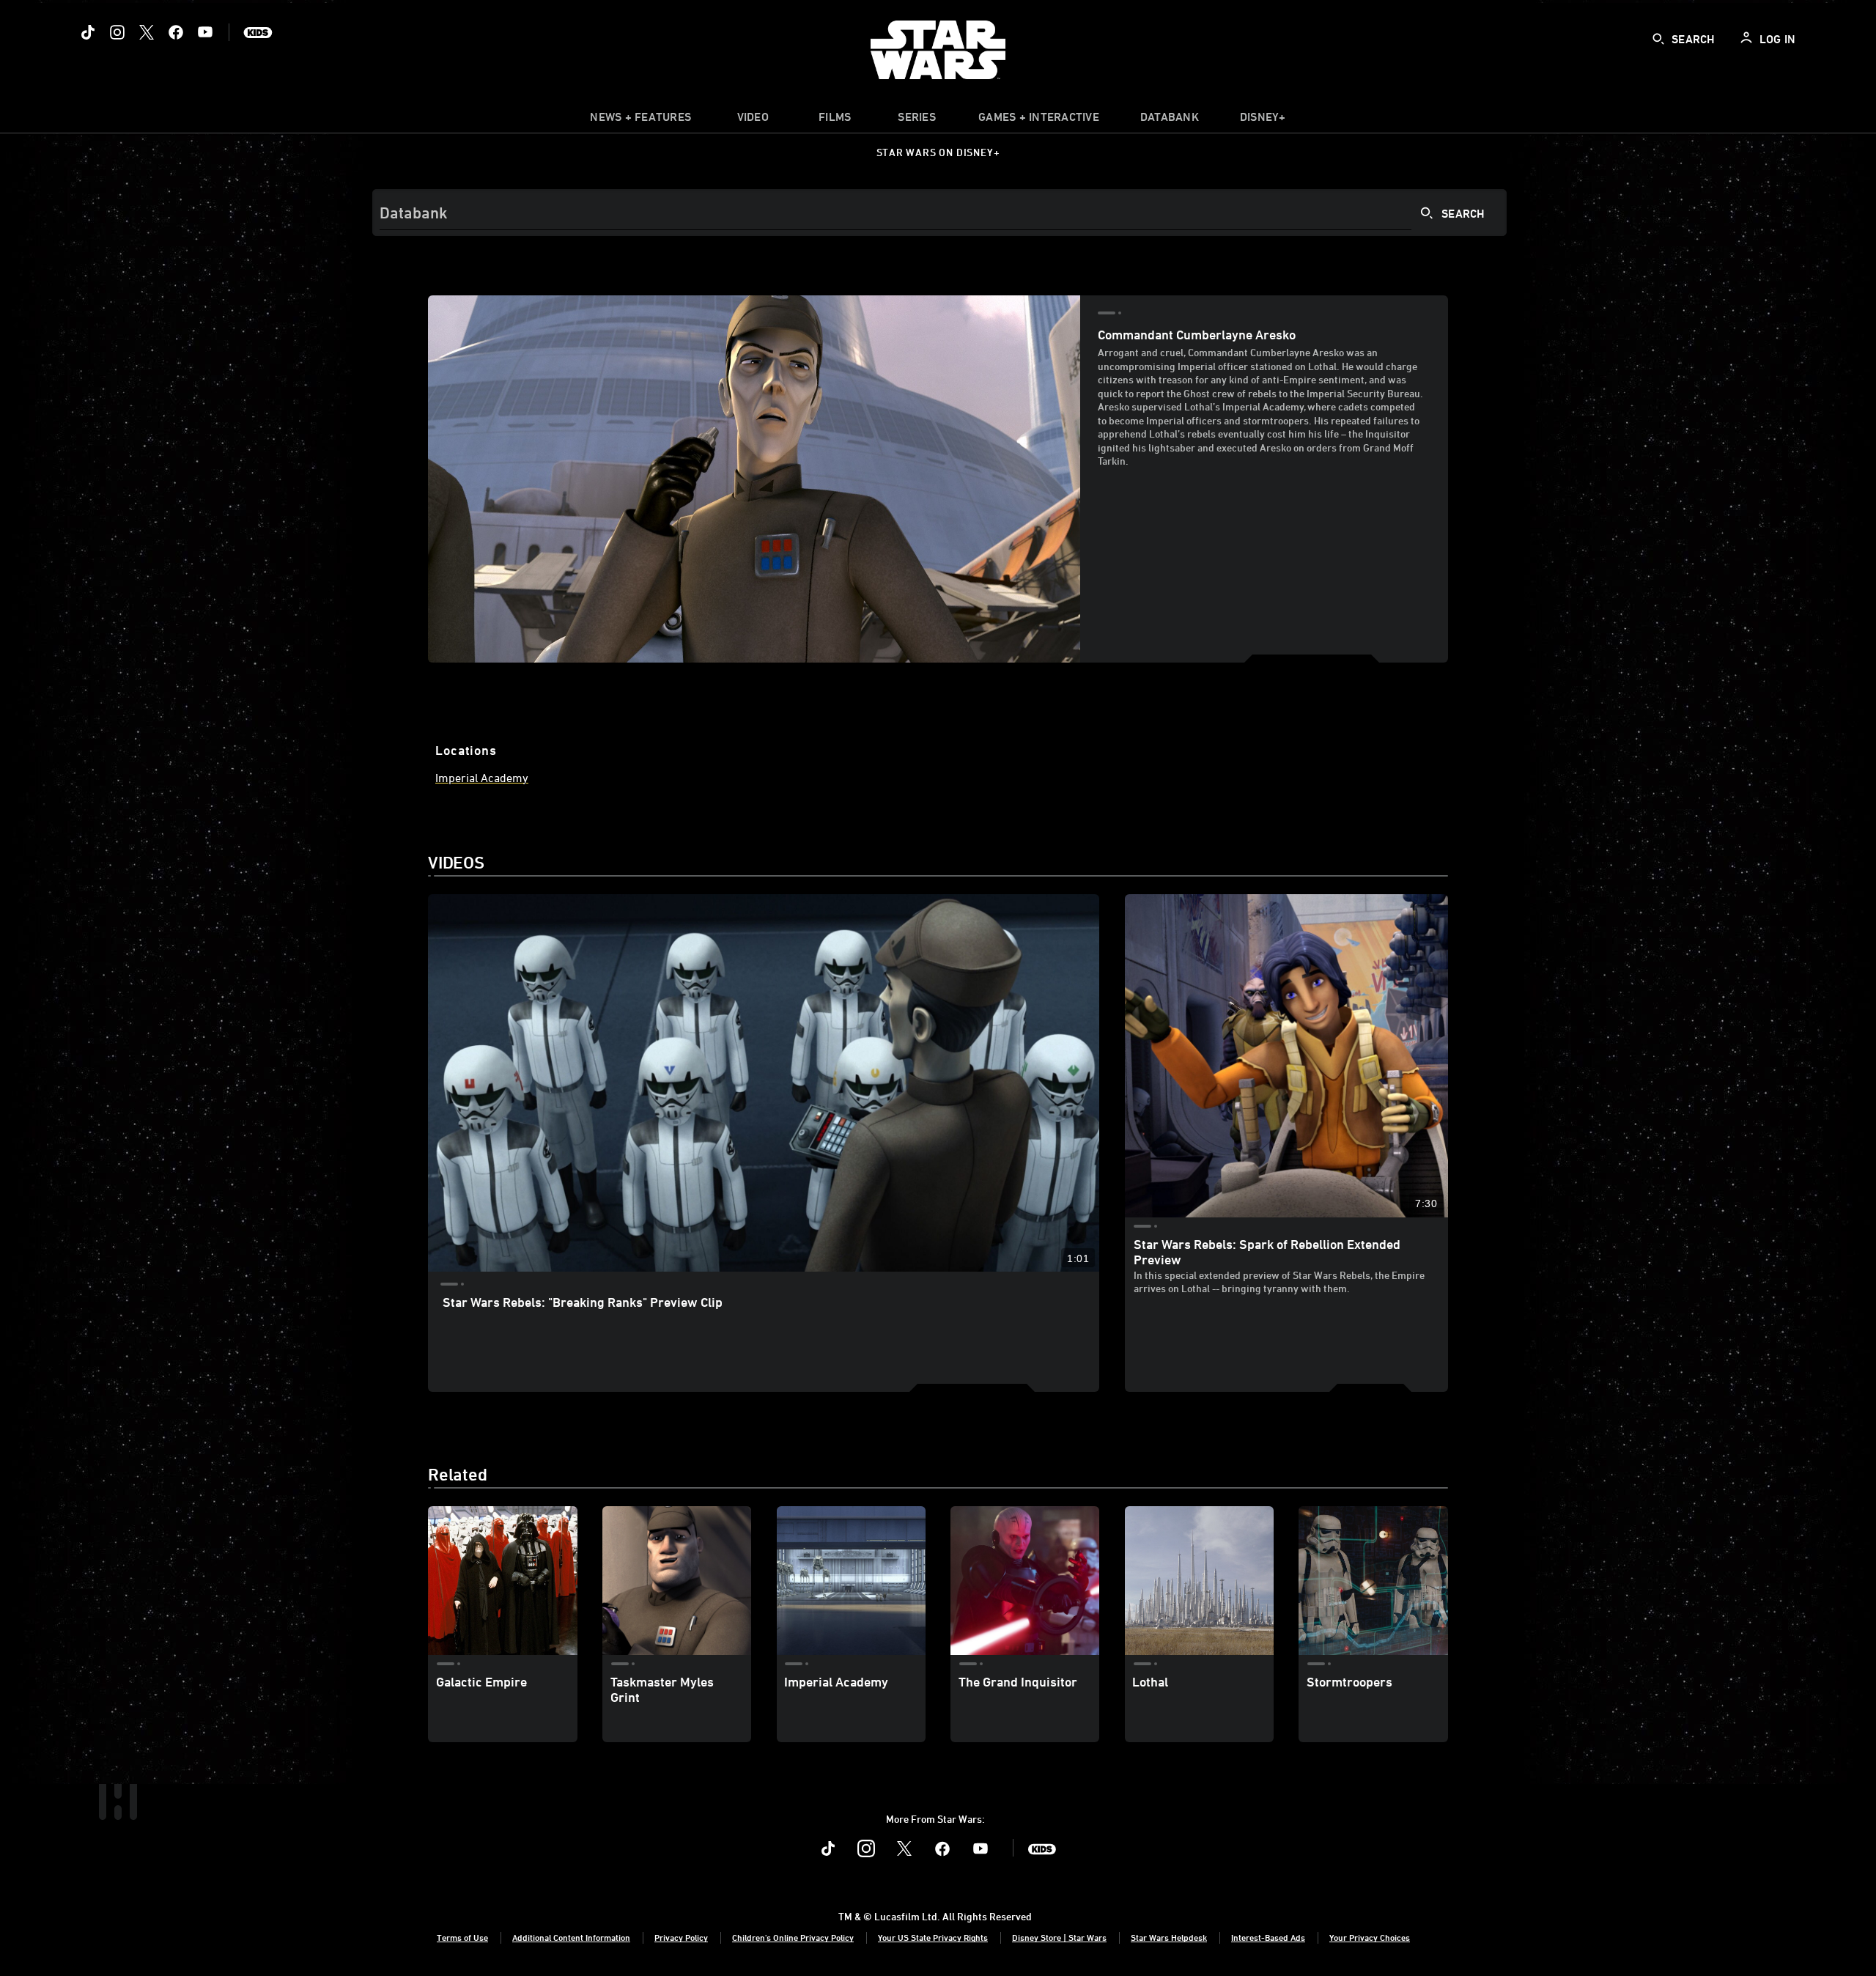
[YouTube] (205, 32)
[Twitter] (147, 32)
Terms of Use (462, 1937)
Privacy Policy (681, 1937)
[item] (640, 120)
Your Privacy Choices (1370, 1937)
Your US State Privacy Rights (933, 1937)
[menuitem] (753, 120)
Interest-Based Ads (1268, 1937)
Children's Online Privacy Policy (793, 1937)
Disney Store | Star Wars (1059, 1937)
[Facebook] (176, 32)
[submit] (1658, 39)
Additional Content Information (571, 1937)
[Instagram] (117, 32)
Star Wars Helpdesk (1169, 1937)
